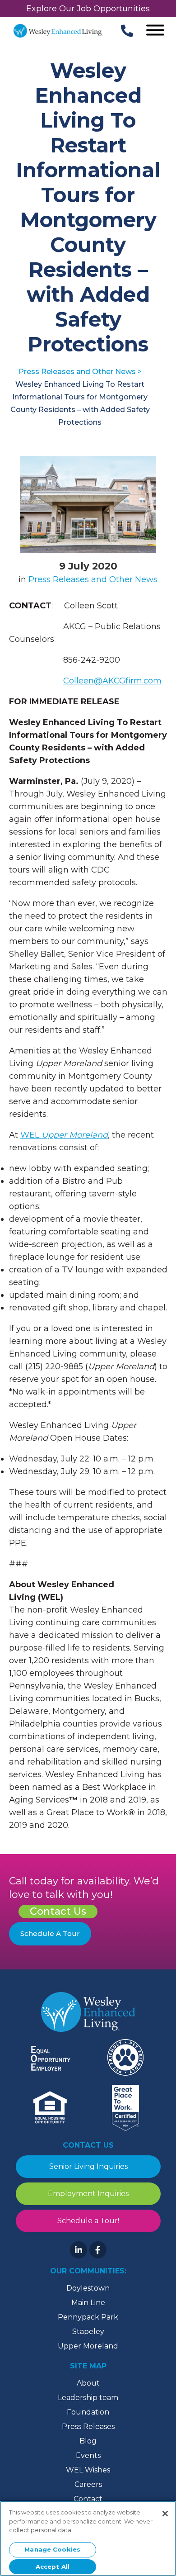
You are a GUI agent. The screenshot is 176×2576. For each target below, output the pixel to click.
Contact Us (58, 1911)
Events (88, 2455)
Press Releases (88, 2427)
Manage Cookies (52, 2549)
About (88, 2383)
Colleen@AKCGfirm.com (112, 681)
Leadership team (88, 2398)
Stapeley (88, 2332)
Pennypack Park (88, 2317)
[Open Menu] (155, 31)
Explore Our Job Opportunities (88, 9)
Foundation (88, 2412)
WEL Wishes (88, 2470)
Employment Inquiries (88, 2194)
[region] (88, 2538)
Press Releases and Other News (93, 579)
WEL (64, 1135)
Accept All (53, 2567)
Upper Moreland (88, 2346)
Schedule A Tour (50, 1933)
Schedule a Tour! (88, 2221)
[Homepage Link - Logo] (58, 31)
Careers (88, 2484)
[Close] (165, 2514)
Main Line (88, 2303)
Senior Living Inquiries (88, 2166)
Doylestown (88, 2288)
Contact (88, 2499)
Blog (88, 2441)
